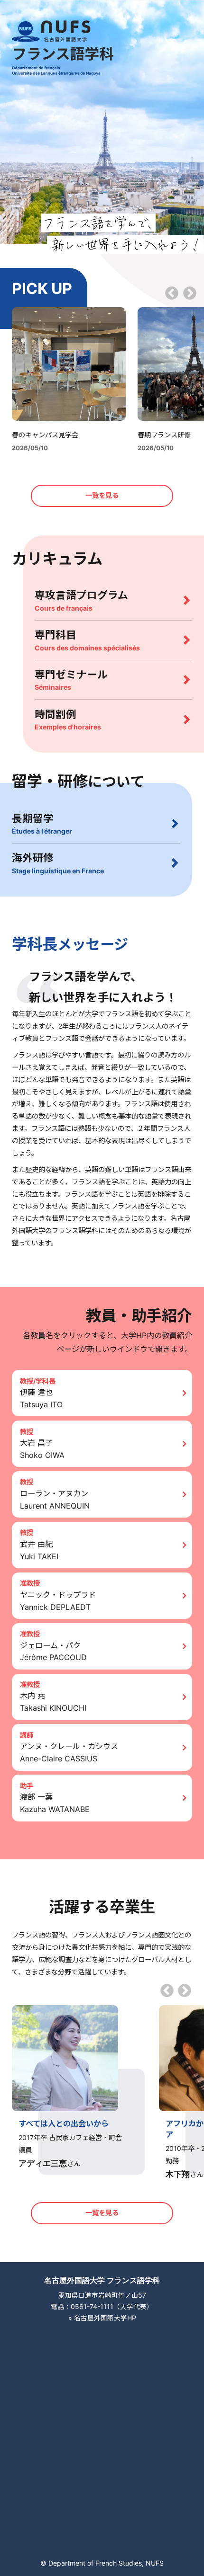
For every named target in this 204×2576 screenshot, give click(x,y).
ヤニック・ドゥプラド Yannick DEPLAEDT (58, 1601)
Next (190, 294)
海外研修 (58, 863)
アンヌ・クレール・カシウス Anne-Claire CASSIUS (69, 1752)
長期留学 (42, 824)
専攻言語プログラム (81, 600)
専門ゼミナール (71, 680)
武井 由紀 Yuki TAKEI (39, 1550)
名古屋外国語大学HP (105, 2318)
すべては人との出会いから (64, 2123)
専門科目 (87, 640)
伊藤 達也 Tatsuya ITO (41, 1398)
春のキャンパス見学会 (45, 435)
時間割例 (68, 720)
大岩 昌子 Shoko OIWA (42, 1449)
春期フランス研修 (164, 435)
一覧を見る (102, 495)
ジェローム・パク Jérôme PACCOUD (53, 1652)
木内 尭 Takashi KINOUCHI (53, 1702)
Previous (172, 294)
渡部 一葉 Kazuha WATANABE (55, 1803)
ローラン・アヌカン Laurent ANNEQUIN (55, 1500)
